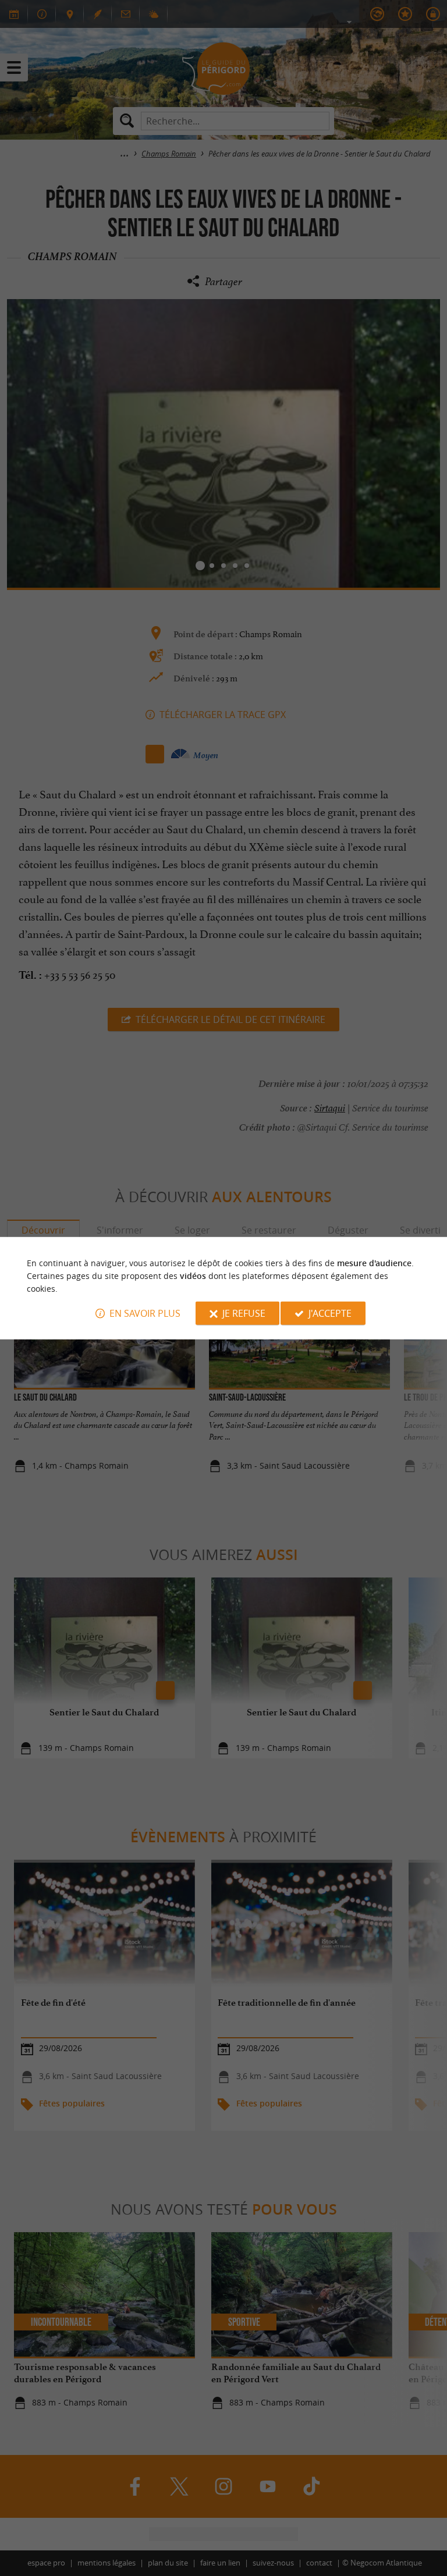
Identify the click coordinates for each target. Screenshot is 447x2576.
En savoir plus (145, 1313)
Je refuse (244, 1313)
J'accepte (330, 1313)
